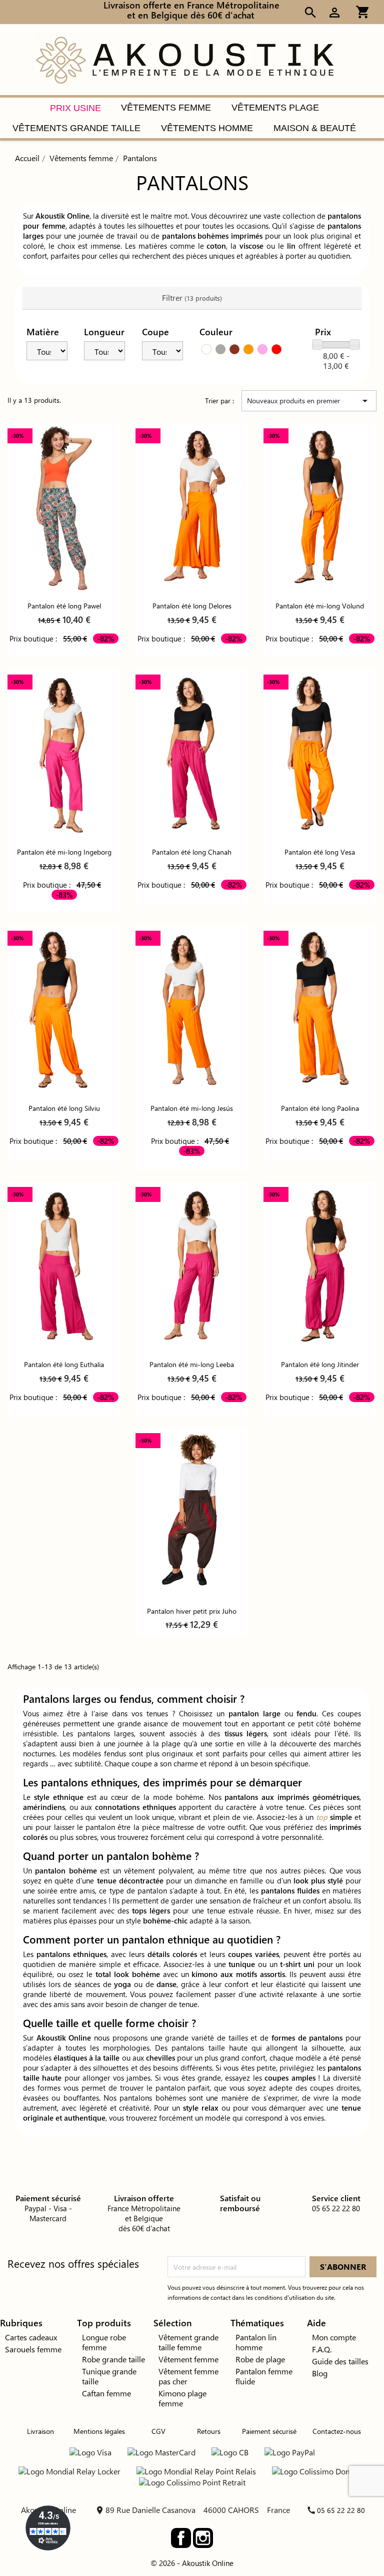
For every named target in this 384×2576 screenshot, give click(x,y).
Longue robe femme (104, 2342)
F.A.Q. (322, 2349)
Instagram (203, 2538)
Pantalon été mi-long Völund (320, 606)
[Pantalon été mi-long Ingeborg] (64, 754)
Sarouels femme (33, 2349)
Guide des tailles (340, 2361)
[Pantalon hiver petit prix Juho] (192, 1513)
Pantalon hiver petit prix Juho (192, 1611)
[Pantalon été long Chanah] (192, 754)
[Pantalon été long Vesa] (320, 754)
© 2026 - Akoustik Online (192, 2563)
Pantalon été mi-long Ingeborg (64, 852)
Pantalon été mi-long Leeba (192, 1364)
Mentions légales (99, 2431)
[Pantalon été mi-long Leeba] (192, 1267)
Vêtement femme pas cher (188, 2376)
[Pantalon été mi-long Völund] (320, 508)
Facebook (181, 2538)
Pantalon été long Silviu (64, 1108)
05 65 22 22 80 (341, 2510)
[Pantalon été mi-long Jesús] (192, 1011)
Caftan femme (106, 2393)
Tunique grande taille (109, 2376)
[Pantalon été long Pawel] (64, 508)
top (322, 1817)
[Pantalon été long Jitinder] (320, 1267)
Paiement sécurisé (269, 2431)
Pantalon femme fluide (264, 2376)
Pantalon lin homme (256, 2342)
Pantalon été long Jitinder (320, 1364)
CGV (158, 2431)
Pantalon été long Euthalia (64, 1364)
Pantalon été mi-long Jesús (192, 1108)
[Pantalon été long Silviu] (64, 1011)
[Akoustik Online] (184, 59)
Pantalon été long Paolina (320, 1108)
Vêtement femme (188, 2359)
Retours (209, 2431)
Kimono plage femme (182, 2398)
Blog (320, 2373)
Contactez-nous (337, 2431)
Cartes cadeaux (31, 2337)
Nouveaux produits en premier (309, 401)
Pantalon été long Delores (192, 606)
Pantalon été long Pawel (64, 606)
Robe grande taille (113, 2359)
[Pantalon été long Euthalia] (64, 1267)
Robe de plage (260, 2359)
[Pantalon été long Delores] (192, 508)
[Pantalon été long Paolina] (320, 1011)
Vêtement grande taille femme (188, 2342)
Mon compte (334, 2337)
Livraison (40, 2431)
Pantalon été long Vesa (320, 852)
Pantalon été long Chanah (192, 852)
